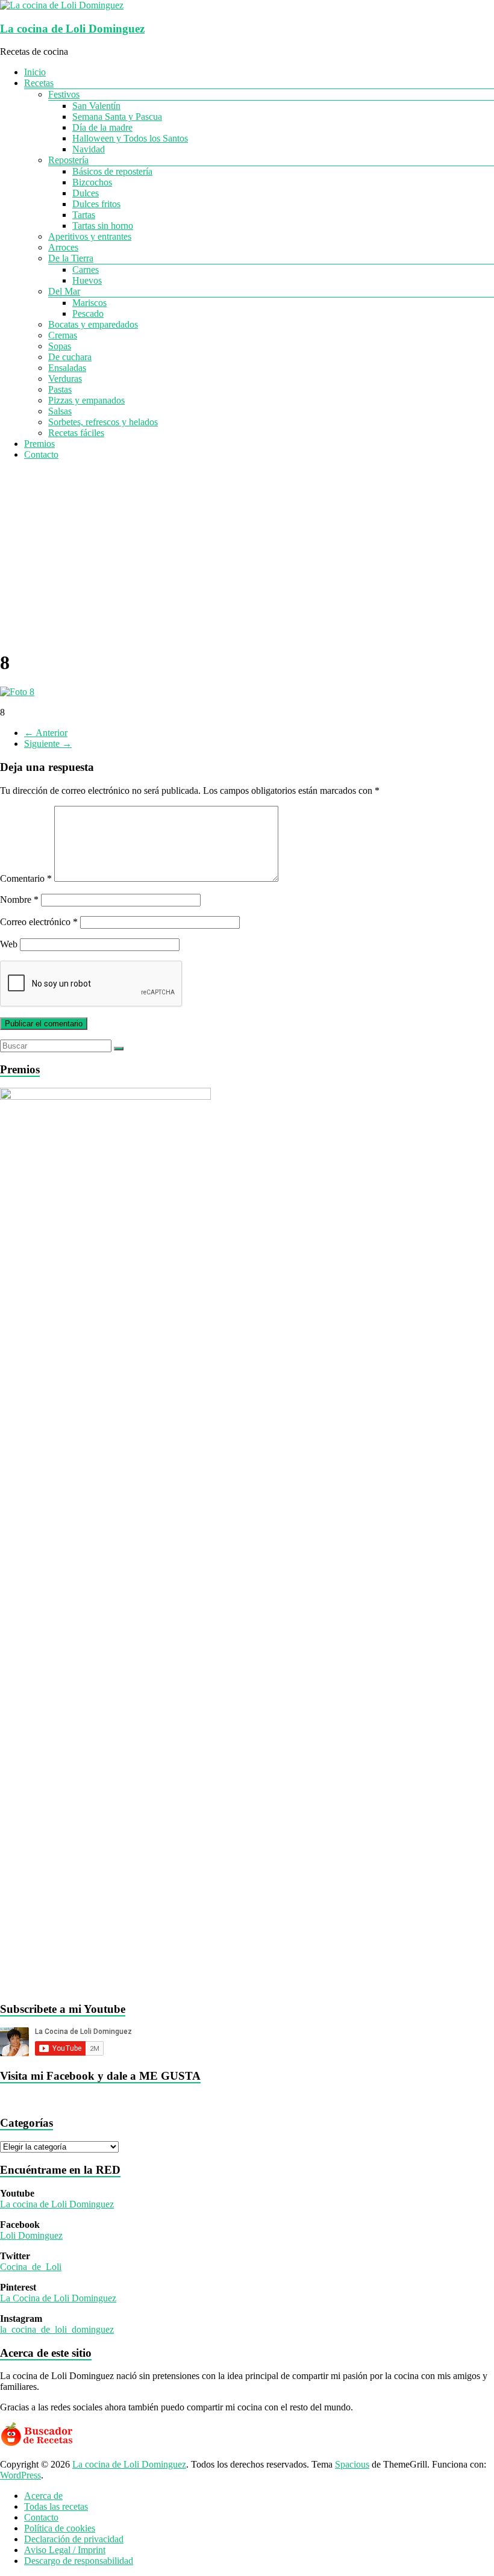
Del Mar (64, 291)
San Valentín (96, 106)
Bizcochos (92, 182)
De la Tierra (71, 258)
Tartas (84, 215)
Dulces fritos (96, 204)
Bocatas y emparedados (93, 324)
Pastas (60, 389)
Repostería (68, 160)
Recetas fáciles (76, 433)
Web (9, 944)
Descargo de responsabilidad (79, 2561)
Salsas (60, 411)
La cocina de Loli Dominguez (72, 29)
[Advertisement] (247, 554)
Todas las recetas (56, 2506)
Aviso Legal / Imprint (65, 2550)
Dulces (86, 193)
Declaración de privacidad (74, 2539)
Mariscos (89, 303)
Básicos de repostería (112, 171)
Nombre (19, 900)
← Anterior (46, 733)
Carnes (86, 270)
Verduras (65, 379)
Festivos (64, 94)
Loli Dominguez (31, 2235)
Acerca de (43, 2496)
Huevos (87, 280)
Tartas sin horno (103, 226)
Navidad (89, 149)
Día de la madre (102, 127)
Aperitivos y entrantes (90, 236)
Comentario (26, 878)
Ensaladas (67, 368)
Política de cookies (60, 2528)
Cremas (63, 335)
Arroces (63, 247)
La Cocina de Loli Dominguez (58, 2298)
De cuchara (70, 357)
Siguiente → (48, 744)
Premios (39, 444)
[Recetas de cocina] (38, 2444)
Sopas (60, 346)
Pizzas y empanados (86, 400)
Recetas (39, 83)
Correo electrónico (39, 922)
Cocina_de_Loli (31, 2267)
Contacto (41, 454)
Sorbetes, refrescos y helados (103, 422)
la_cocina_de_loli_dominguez (57, 2329)
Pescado (88, 313)
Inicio (35, 72)
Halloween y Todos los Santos (130, 138)
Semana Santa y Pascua (117, 117)
